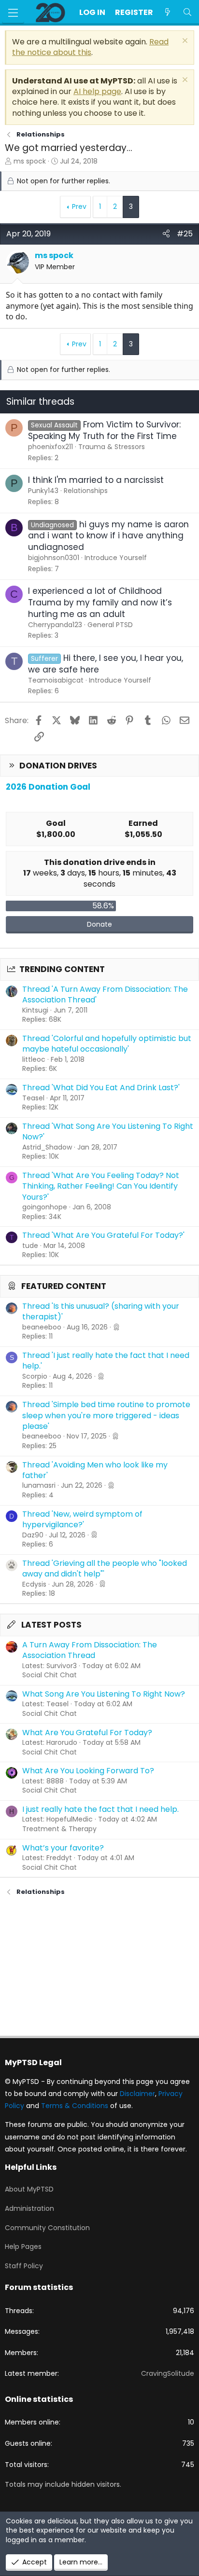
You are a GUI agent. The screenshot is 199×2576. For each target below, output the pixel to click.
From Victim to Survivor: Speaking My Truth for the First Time (104, 430)
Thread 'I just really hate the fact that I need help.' (106, 1361)
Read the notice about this (90, 47)
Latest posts (51, 1625)
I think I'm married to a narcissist (96, 480)
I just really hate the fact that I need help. (100, 1809)
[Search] (187, 13)
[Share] (166, 234)
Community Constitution (47, 2228)
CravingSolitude (168, 2373)
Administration (29, 2208)
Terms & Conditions (75, 2106)
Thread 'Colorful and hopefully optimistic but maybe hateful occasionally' (107, 1044)
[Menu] (13, 13)
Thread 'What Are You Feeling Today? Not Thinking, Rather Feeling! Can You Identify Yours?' (101, 1186)
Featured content (64, 1286)
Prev (79, 206)
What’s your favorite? (63, 1848)
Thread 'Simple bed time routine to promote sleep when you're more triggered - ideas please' (106, 1415)
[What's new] (168, 13)
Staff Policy (24, 2266)
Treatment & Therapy (59, 1829)
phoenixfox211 (50, 447)
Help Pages (23, 2247)
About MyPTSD (29, 2189)
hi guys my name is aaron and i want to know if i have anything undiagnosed (108, 536)
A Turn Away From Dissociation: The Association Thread (90, 1650)
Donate (99, 924)
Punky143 (43, 491)
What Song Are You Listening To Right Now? (104, 1694)
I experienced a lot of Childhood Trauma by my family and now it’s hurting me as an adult (100, 603)
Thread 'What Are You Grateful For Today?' (103, 1235)
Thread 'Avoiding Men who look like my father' (95, 1470)
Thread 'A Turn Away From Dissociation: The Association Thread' (105, 994)
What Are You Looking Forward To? (88, 1771)
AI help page (97, 91)
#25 (185, 234)
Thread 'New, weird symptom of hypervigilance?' (82, 1519)
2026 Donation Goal (48, 787)
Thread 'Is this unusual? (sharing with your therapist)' (101, 1311)
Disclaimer (137, 2094)
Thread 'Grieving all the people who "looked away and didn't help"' (105, 1569)
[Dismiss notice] (184, 42)
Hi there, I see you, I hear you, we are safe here (106, 664)
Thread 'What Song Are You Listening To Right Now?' (108, 1131)
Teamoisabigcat (56, 680)
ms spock (30, 161)
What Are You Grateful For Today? (87, 1733)
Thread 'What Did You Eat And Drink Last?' (101, 1088)
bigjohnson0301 (54, 558)
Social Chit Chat (50, 1675)
